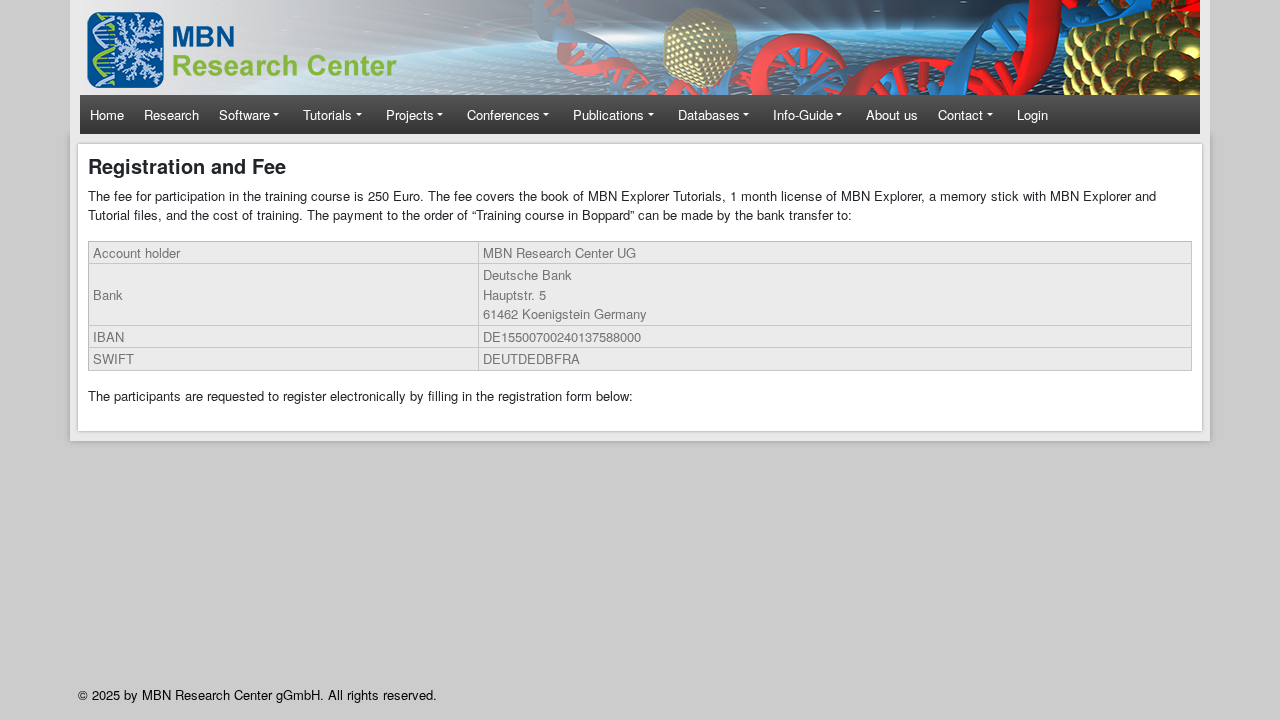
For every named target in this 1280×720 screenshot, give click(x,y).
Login (1032, 114)
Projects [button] (410, 114)
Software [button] (244, 114)
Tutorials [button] (327, 114)
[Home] (255, 50)
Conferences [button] (503, 114)
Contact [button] (960, 114)
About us (892, 114)
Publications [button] (608, 114)
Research (171, 114)
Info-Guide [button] (803, 114)
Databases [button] (709, 114)
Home (107, 114)
